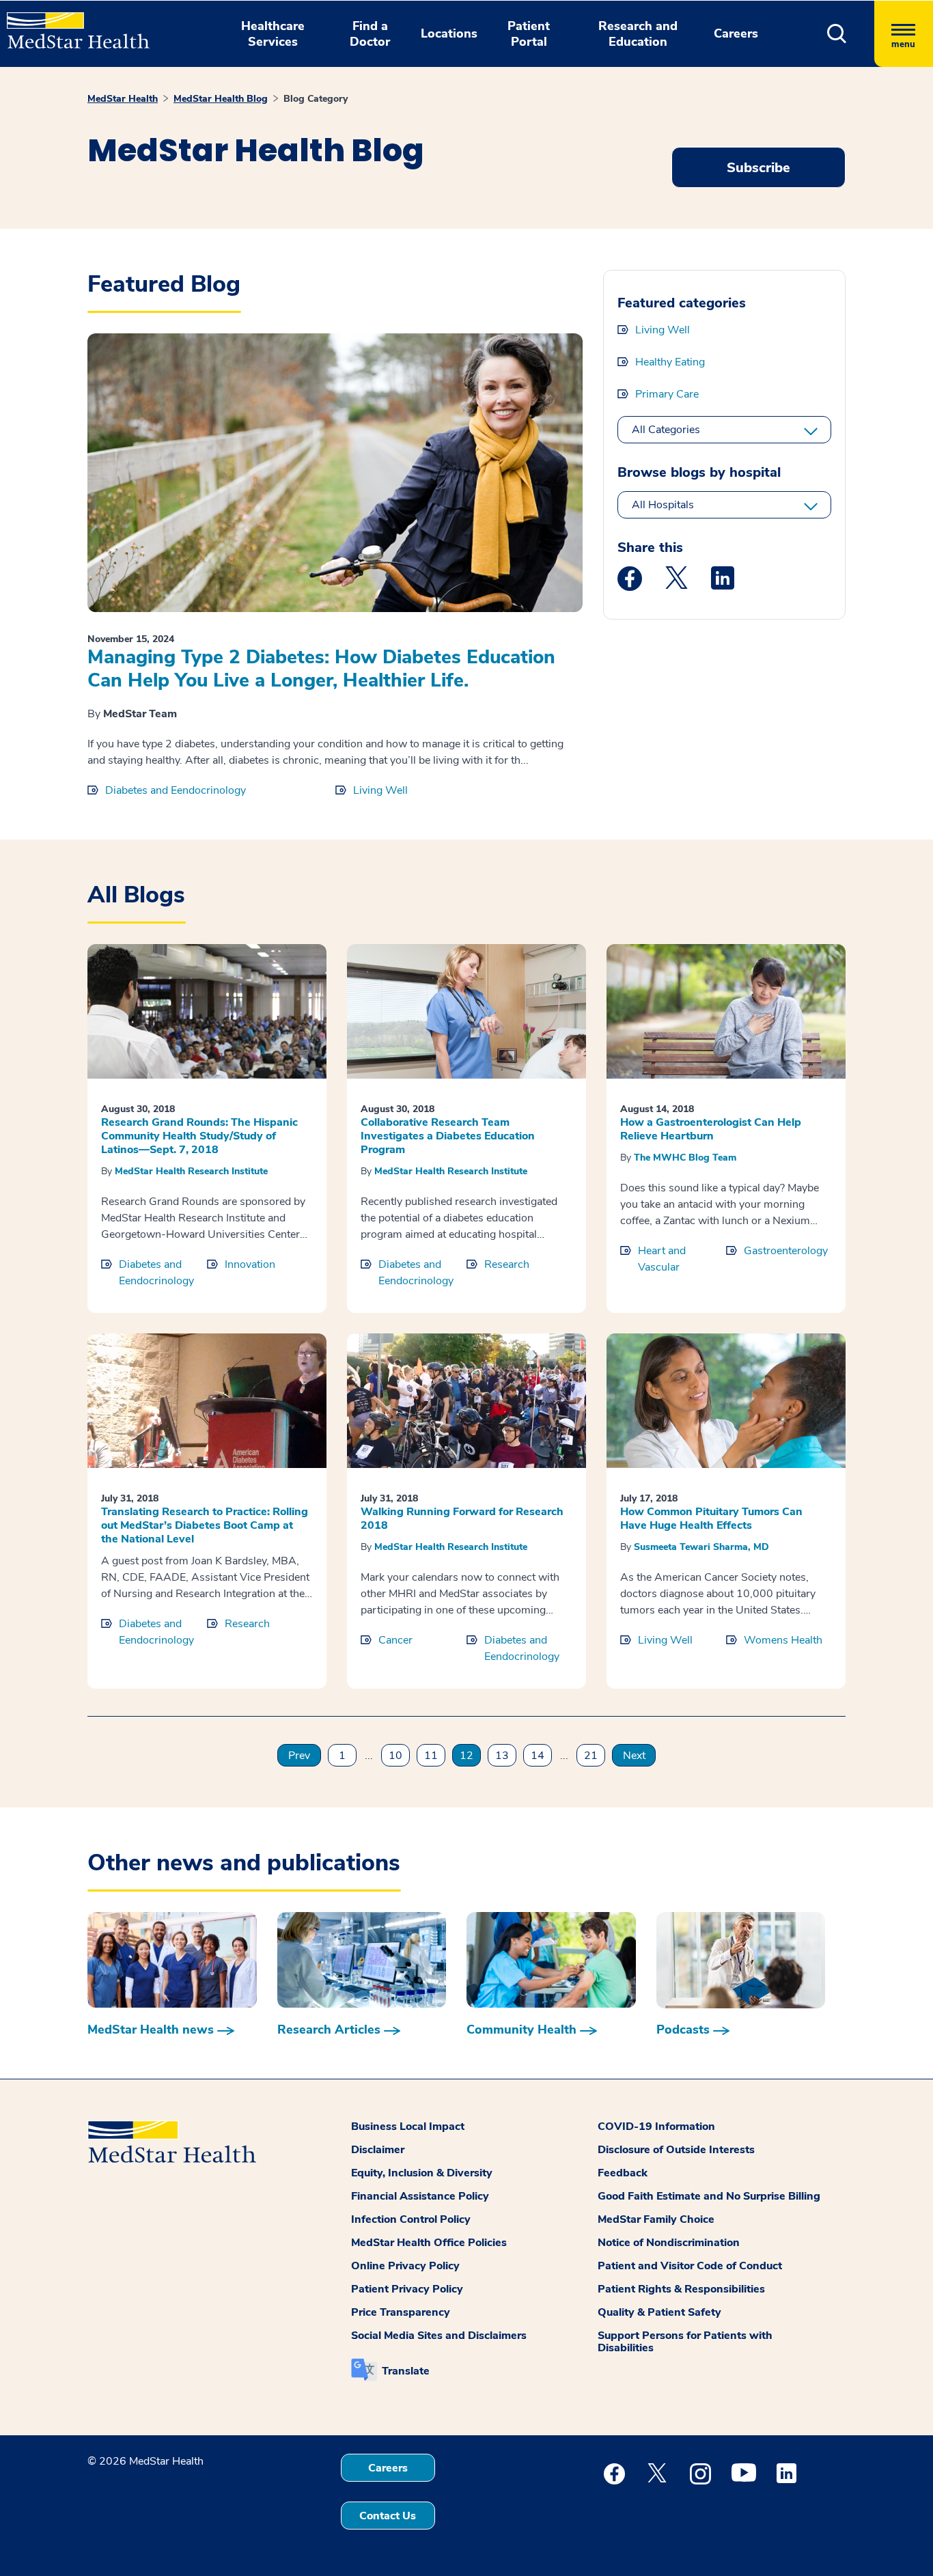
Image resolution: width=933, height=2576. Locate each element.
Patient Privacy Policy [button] (407, 2289)
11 (431, 1756)
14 (538, 1756)
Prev (299, 1756)
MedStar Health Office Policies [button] (429, 2243)
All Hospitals (663, 505)
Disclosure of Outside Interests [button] (676, 2150)
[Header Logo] (71, 25)
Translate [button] (406, 2371)
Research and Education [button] (638, 34)
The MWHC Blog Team (685, 1158)
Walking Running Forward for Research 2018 (462, 1519)
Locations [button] (449, 33)
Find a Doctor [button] (370, 34)
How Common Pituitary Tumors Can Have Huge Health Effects (711, 1519)
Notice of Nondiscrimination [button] (669, 2243)
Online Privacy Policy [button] (405, 2266)
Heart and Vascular (662, 1259)
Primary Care (667, 394)
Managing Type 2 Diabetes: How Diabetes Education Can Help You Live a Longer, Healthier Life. (321, 669)
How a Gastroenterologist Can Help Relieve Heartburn (711, 1129)
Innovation (250, 1264)
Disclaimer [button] (378, 2150)
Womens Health (783, 1640)
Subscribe (758, 168)
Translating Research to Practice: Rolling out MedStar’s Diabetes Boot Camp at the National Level (205, 1525)
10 (395, 1756)
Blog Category (316, 99)
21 (591, 1756)
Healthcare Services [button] (273, 34)
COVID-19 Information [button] (656, 2127)
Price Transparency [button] (401, 2312)
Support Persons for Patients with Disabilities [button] (685, 2342)
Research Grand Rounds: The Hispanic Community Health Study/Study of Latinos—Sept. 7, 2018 (199, 1136)
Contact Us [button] (388, 2516)
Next (634, 1756)
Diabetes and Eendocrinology (176, 790)
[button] (837, 34)
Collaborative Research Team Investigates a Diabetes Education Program (448, 1136)
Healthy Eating (670, 362)
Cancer (395, 1640)
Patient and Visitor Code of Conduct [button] (690, 2266)
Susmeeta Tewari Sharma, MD (701, 1547)
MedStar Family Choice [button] (656, 2219)
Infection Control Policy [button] (411, 2219)
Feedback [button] (623, 2173)
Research (507, 1264)
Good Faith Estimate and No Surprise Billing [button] (709, 2196)
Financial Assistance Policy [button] (420, 2196)
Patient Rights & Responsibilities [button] (681, 2289)
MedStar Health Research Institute (191, 1171)
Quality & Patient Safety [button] (659, 2312)
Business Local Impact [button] (408, 2127)
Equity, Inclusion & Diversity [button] (422, 2173)
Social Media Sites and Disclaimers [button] (439, 2336)
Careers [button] (736, 33)
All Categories (666, 430)
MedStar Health (123, 99)
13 (502, 1756)
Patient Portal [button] (529, 34)
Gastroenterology (786, 1251)
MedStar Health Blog (221, 99)
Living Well (380, 790)
